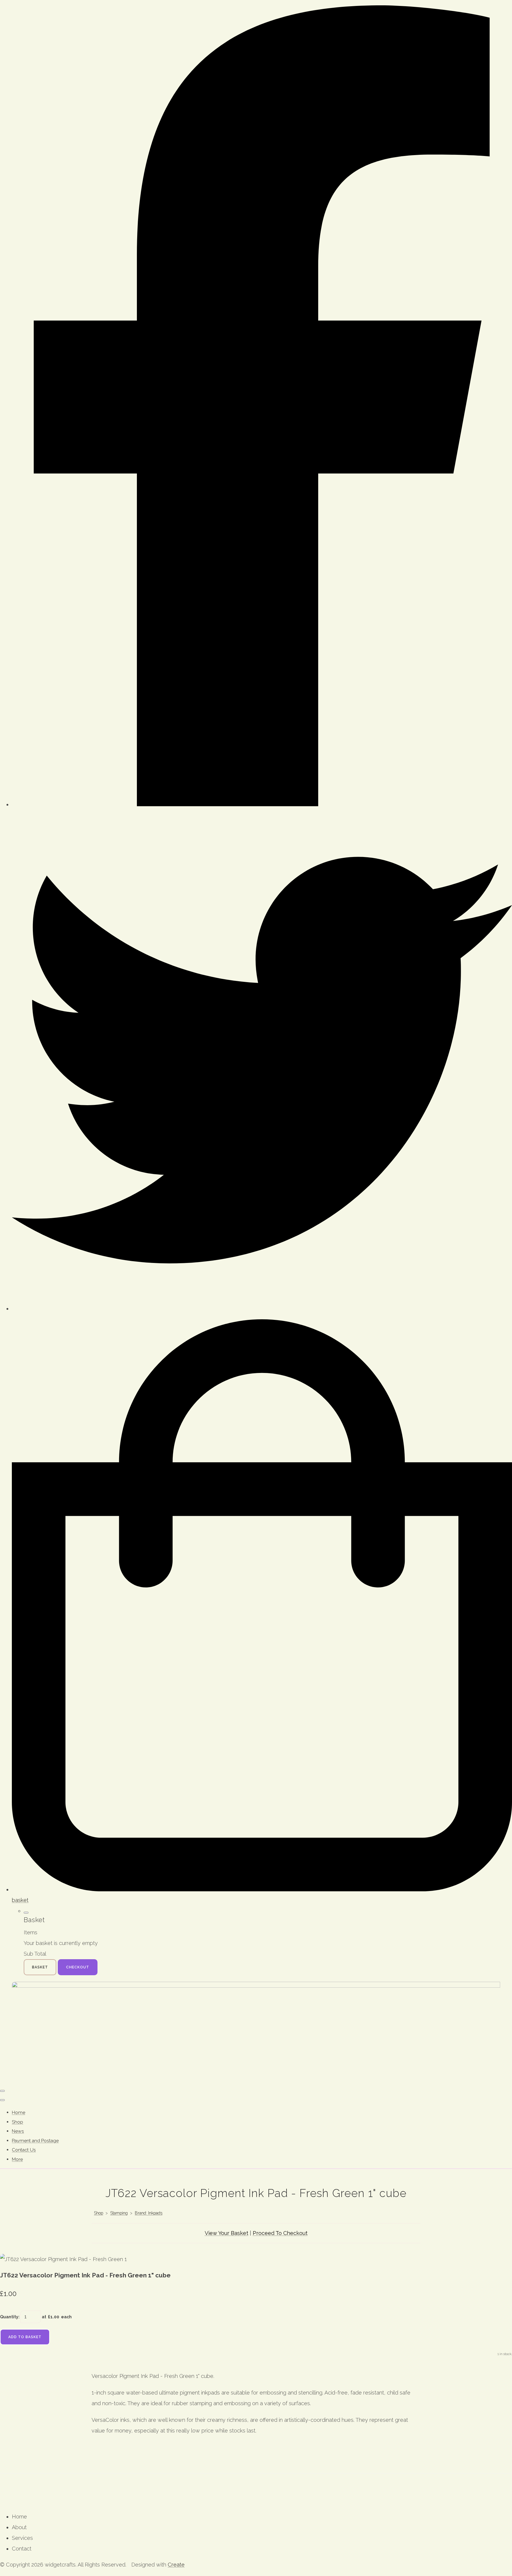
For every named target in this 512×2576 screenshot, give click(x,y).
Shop (17, 2122)
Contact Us (24, 2150)
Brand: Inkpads (149, 2213)
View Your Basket (227, 2233)
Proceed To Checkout (280, 2233)
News (18, 2131)
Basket (40, 1967)
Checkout (78, 1967)
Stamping (119, 2213)
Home (19, 2112)
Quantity (9, 2317)
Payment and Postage (35, 2141)
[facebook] (262, 804)
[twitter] (262, 1308)
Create (176, 2565)
